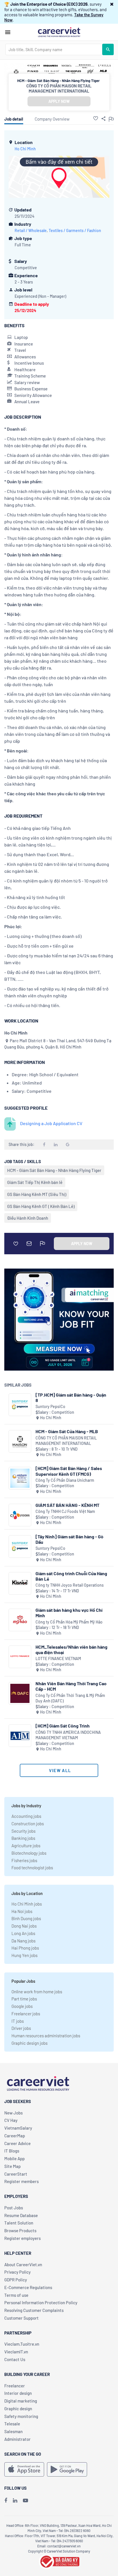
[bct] (59, 2561)
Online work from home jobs (37, 1992)
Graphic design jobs (29, 2043)
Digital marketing (21, 2401)
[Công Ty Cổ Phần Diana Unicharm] (20, 1478)
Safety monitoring (21, 2416)
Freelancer (15, 2386)
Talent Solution (19, 2223)
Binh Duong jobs (26, 1918)
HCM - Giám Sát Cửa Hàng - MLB (67, 1431)
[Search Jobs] (108, 49)
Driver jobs (21, 2028)
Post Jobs (14, 2208)
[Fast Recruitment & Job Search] (59, 32)
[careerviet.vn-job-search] (24, 2469)
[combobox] (54, 49)
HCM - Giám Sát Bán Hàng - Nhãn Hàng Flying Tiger (54, 1170)
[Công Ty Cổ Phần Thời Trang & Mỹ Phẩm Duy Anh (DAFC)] (20, 1693)
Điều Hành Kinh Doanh (28, 1218)
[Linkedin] (15, 2500)
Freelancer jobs (26, 2014)
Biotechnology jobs (29, 1853)
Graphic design (18, 2409)
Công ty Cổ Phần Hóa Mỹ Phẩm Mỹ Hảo (69, 1622)
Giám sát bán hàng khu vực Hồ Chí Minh (69, 1613)
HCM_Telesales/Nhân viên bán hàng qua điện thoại (71, 1650)
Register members (21, 2181)
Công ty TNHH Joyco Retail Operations (70, 1585)
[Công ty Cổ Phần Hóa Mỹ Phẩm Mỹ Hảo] (20, 1620)
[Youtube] (25, 2500)
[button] (112, 4)
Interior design (18, 2393)
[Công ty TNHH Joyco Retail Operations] (20, 1583)
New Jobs (13, 2113)
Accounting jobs (26, 1816)
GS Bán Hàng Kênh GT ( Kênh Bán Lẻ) (41, 1206)
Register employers (22, 2238)
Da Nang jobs (23, 1941)
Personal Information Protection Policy (41, 2303)
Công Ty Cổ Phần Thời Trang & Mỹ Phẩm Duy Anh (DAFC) (70, 1698)
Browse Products (20, 2230)
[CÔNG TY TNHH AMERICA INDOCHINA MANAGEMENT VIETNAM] (20, 1736)
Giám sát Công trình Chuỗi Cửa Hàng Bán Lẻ (71, 1576)
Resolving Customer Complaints (34, 2310)
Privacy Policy (17, 2272)
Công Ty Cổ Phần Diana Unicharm (65, 1480)
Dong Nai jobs (24, 1926)
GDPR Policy (16, 2280)
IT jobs (18, 2021)
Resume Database (21, 2215)
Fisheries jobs (24, 1860)
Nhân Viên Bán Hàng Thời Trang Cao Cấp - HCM (71, 1686)
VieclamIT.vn (16, 2352)
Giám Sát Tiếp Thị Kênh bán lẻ (35, 1182)
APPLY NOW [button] (59, 101)
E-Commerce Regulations (28, 2287)
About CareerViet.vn (23, 2265)
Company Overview (52, 119)
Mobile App (14, 2158)
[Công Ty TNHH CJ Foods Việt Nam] (20, 1515)
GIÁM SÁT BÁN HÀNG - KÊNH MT (67, 1505)
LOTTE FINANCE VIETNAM (58, 1659)
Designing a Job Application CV (51, 1123)
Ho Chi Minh (25, 149)
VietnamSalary (18, 2128)
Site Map (12, 2166)
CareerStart (16, 2174)
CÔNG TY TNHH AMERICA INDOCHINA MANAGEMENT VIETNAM (68, 1735)
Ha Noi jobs (22, 1911)
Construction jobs (28, 1824)
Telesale (12, 2424)
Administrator (17, 2439)
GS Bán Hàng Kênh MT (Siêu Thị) (37, 1194)
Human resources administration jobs (46, 2036)
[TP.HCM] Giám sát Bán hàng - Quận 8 (71, 1397)
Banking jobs (23, 1838)
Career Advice (17, 2143)
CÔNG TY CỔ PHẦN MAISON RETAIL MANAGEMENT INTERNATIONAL (59, 88)
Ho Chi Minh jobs (27, 1904)
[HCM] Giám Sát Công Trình (63, 1726)
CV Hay (11, 2120)
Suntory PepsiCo (50, 1406)
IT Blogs (12, 2151)
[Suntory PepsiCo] (20, 1405)
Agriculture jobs (26, 1846)
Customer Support (21, 2318)
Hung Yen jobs (24, 1955)
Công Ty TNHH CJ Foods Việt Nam (65, 1511)
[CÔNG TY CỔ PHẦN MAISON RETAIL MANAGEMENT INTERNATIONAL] (20, 1441)
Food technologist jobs (32, 1868)
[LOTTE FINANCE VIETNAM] (20, 1657)
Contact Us (15, 2359)
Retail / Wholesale (31, 230)
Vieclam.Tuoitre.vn (22, 2344)
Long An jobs (23, 1933)
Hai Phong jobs (25, 1948)
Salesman (13, 2431)
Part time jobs (24, 1999)
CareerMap (15, 2136)
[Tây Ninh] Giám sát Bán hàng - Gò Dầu (69, 1539)
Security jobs (23, 1831)
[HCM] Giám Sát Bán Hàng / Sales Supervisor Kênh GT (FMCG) (69, 1471)
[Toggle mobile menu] (8, 32)
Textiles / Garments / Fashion (75, 230)
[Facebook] (6, 2500)
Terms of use (16, 2295)
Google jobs (22, 2006)
